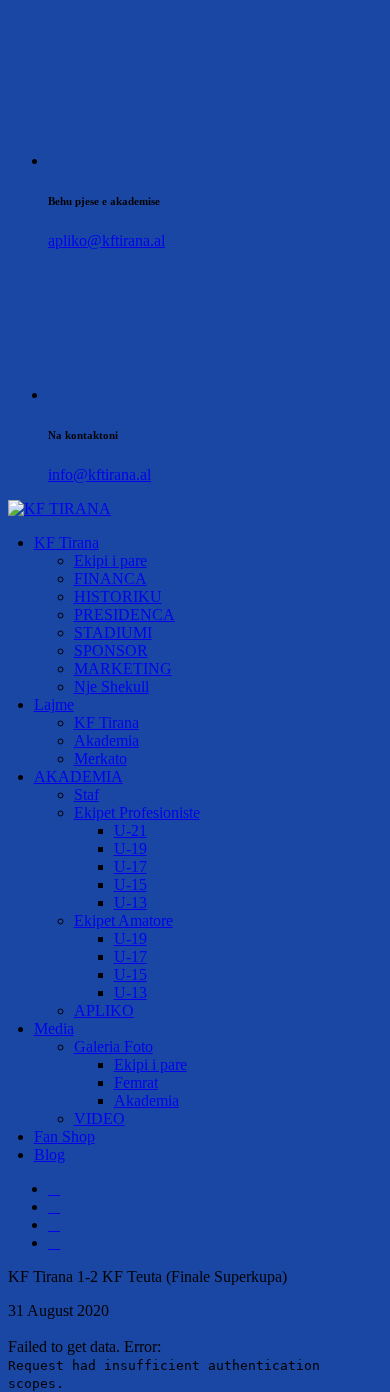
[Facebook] (54, 1188)
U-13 (130, 902)
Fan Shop (64, 1136)
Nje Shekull (111, 686)
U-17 (130, 866)
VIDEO (99, 1118)
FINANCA (110, 578)
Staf (86, 794)
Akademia (106, 740)
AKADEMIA (78, 776)
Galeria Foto (113, 1046)
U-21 (130, 830)
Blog (49, 1154)
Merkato (100, 758)
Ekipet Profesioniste (137, 812)
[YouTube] (54, 1242)
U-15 (130, 884)
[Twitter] (54, 1206)
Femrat (136, 1082)
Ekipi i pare (110, 560)
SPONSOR (111, 650)
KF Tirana (66, 542)
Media (54, 1028)
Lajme (54, 704)
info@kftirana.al (99, 474)
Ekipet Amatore (123, 920)
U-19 (130, 848)
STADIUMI (113, 632)
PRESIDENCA (124, 614)
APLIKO (104, 1010)
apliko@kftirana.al (106, 240)
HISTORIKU (118, 596)
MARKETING (123, 668)
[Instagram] (54, 1224)
